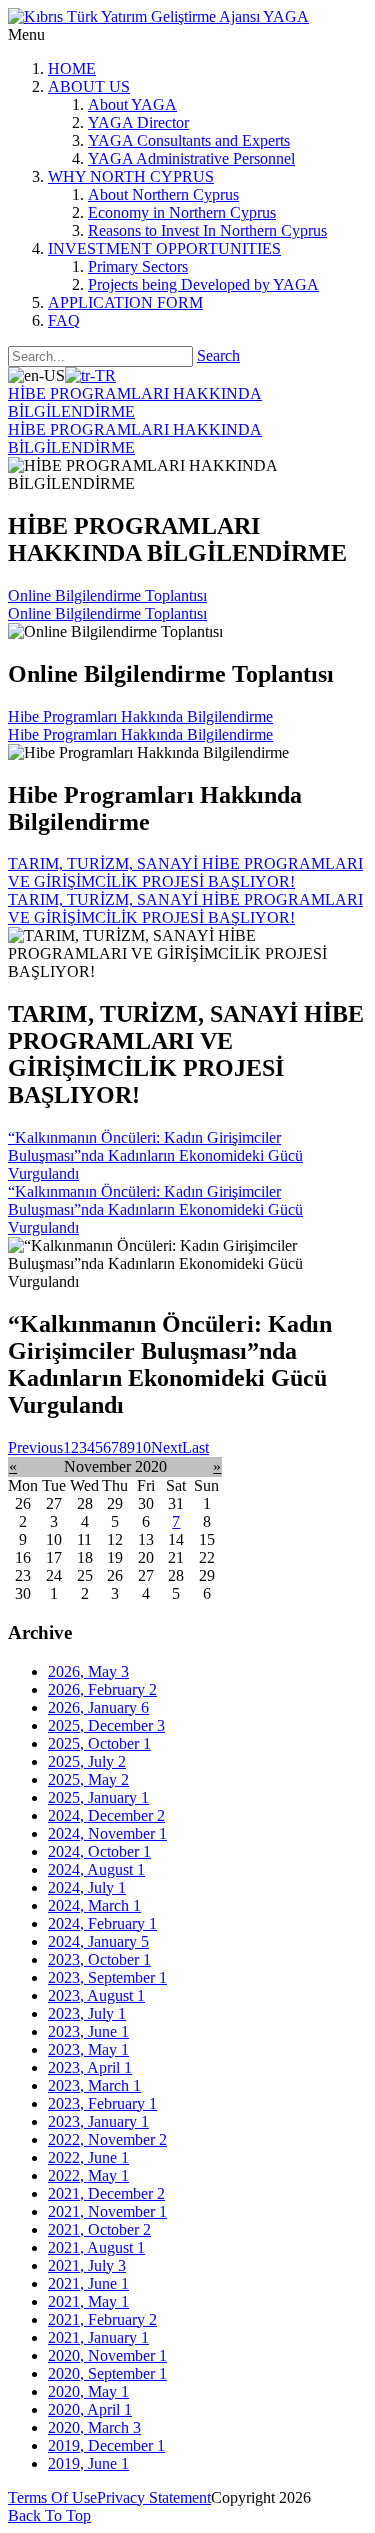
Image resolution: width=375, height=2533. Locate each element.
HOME (72, 68)
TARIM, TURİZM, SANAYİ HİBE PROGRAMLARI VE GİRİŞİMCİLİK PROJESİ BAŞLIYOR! (185, 872)
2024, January (98, 1941)
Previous (35, 1447)
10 (143, 1447)
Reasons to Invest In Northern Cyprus (207, 230)
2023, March (94, 2085)
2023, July (87, 2013)
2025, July (87, 1761)
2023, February (102, 2103)
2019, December (106, 2445)
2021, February (102, 2319)
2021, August (96, 2247)
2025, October (99, 1743)
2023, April (90, 2067)
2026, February (102, 1689)
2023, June (88, 2031)
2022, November (107, 2139)
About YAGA (132, 104)
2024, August (96, 1869)
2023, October (99, 1959)
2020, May (88, 2391)
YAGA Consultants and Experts (189, 140)
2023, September (107, 1977)
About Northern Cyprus (163, 194)
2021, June (88, 2283)
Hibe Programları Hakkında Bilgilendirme (140, 716)
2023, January (98, 2121)
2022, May (88, 2175)
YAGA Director (138, 122)
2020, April (90, 2409)
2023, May (88, 2049)
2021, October (99, 2229)
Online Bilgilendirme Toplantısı (107, 595)
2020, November (107, 2355)
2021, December (106, 2193)
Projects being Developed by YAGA (203, 284)
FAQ (64, 320)
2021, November (107, 2211)
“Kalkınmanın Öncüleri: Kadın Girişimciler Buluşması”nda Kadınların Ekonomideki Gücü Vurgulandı (155, 1155)
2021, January (98, 2337)
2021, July (87, 2265)
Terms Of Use (52, 2497)
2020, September (107, 2373)
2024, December (106, 1815)
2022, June (88, 2157)
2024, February (102, 1923)
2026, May (88, 1671)
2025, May (88, 1779)
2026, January (98, 1707)
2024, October (99, 1851)
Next (166, 1447)
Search (218, 355)
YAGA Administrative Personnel (191, 158)
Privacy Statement (154, 2497)
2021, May (88, 2301)
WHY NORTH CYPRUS (131, 176)
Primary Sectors (138, 266)
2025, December (106, 1725)
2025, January (98, 1797)
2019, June (88, 2463)
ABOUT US (89, 86)
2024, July (87, 1887)
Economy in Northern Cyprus (182, 212)
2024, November (107, 1833)
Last (195, 1447)
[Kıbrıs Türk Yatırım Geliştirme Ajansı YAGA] (158, 16)
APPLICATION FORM (125, 302)
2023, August (96, 1995)
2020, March (94, 2427)
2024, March (94, 1905)
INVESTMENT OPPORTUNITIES (164, 248)
